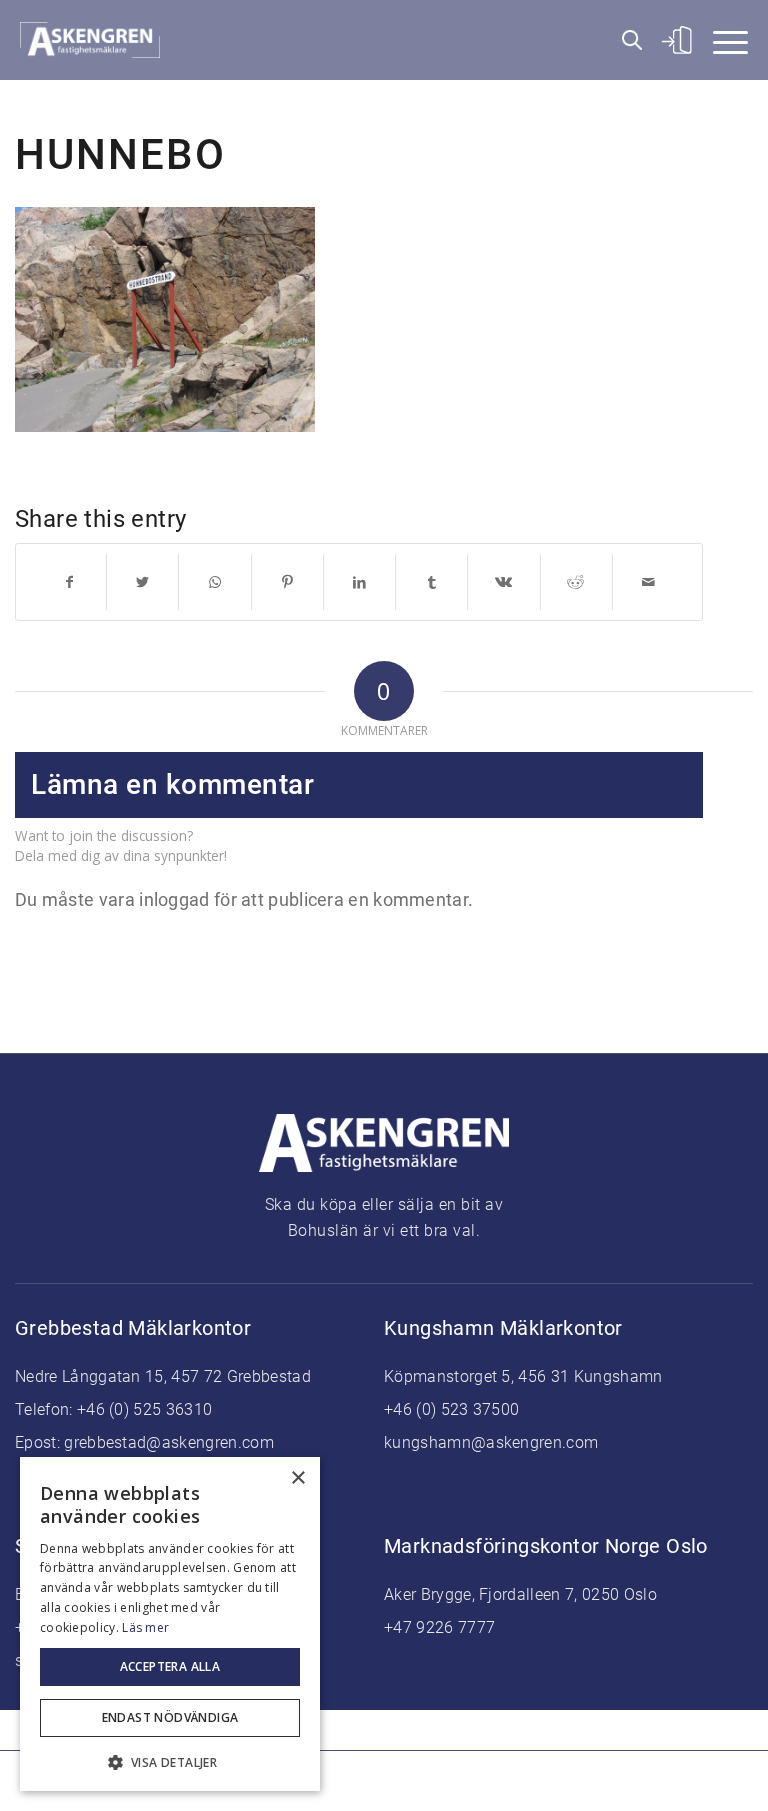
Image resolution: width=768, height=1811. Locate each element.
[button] (170, 1760)
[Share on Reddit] (576, 582)
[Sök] (622, 40)
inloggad (174, 899)
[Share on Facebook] (70, 582)
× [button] (297, 1478)
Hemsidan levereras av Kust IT (539, 1781)
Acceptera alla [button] (170, 1666)
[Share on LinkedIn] (359, 582)
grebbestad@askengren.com (169, 1442)
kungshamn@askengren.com (491, 1442)
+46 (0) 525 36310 (144, 1409)
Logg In (673, 40)
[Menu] (720, 40)
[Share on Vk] (503, 582)
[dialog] (170, 1624)
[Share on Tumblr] (431, 582)
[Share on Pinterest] (287, 582)
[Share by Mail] (648, 582)
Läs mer (145, 1627)
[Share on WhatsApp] (214, 582)
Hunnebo (120, 154)
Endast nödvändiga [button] (170, 1717)
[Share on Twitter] (142, 582)
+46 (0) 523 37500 (451, 1409)
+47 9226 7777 (439, 1627)
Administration (381, 1781)
